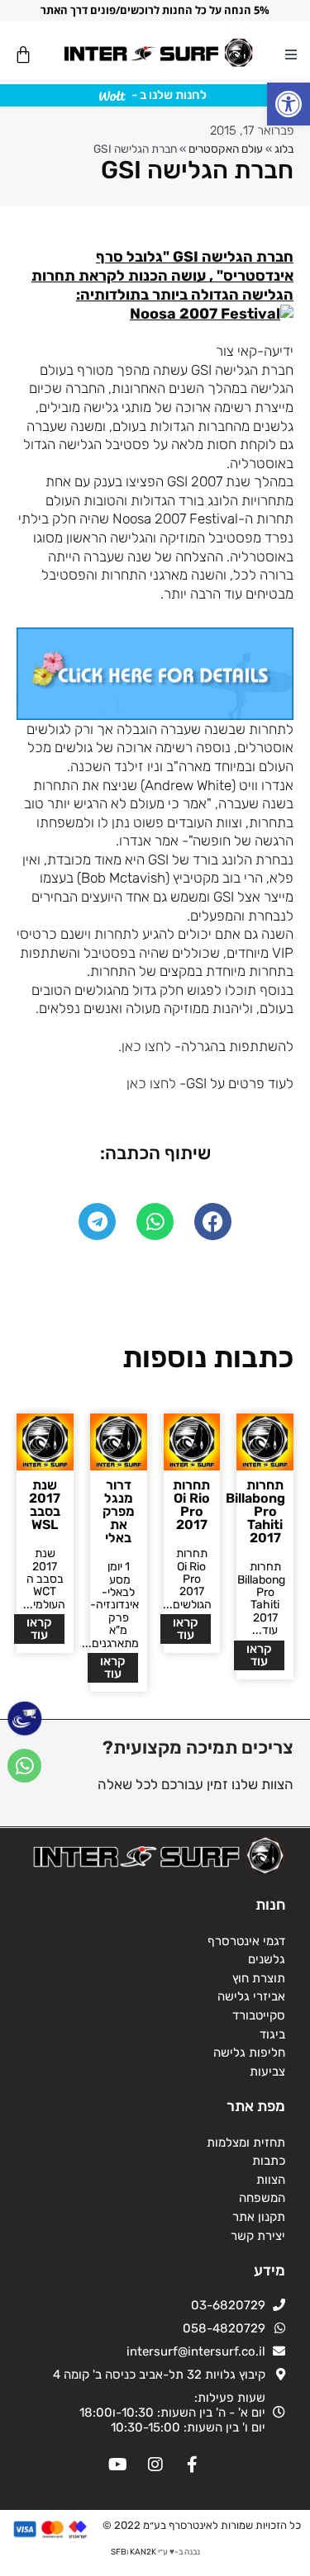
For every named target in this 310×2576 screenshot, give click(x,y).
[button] (289, 104)
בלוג (284, 149)
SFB (119, 2552)
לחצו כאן (151, 1083)
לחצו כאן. (145, 1046)
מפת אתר (256, 2106)
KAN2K (143, 2552)
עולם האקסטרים (226, 149)
